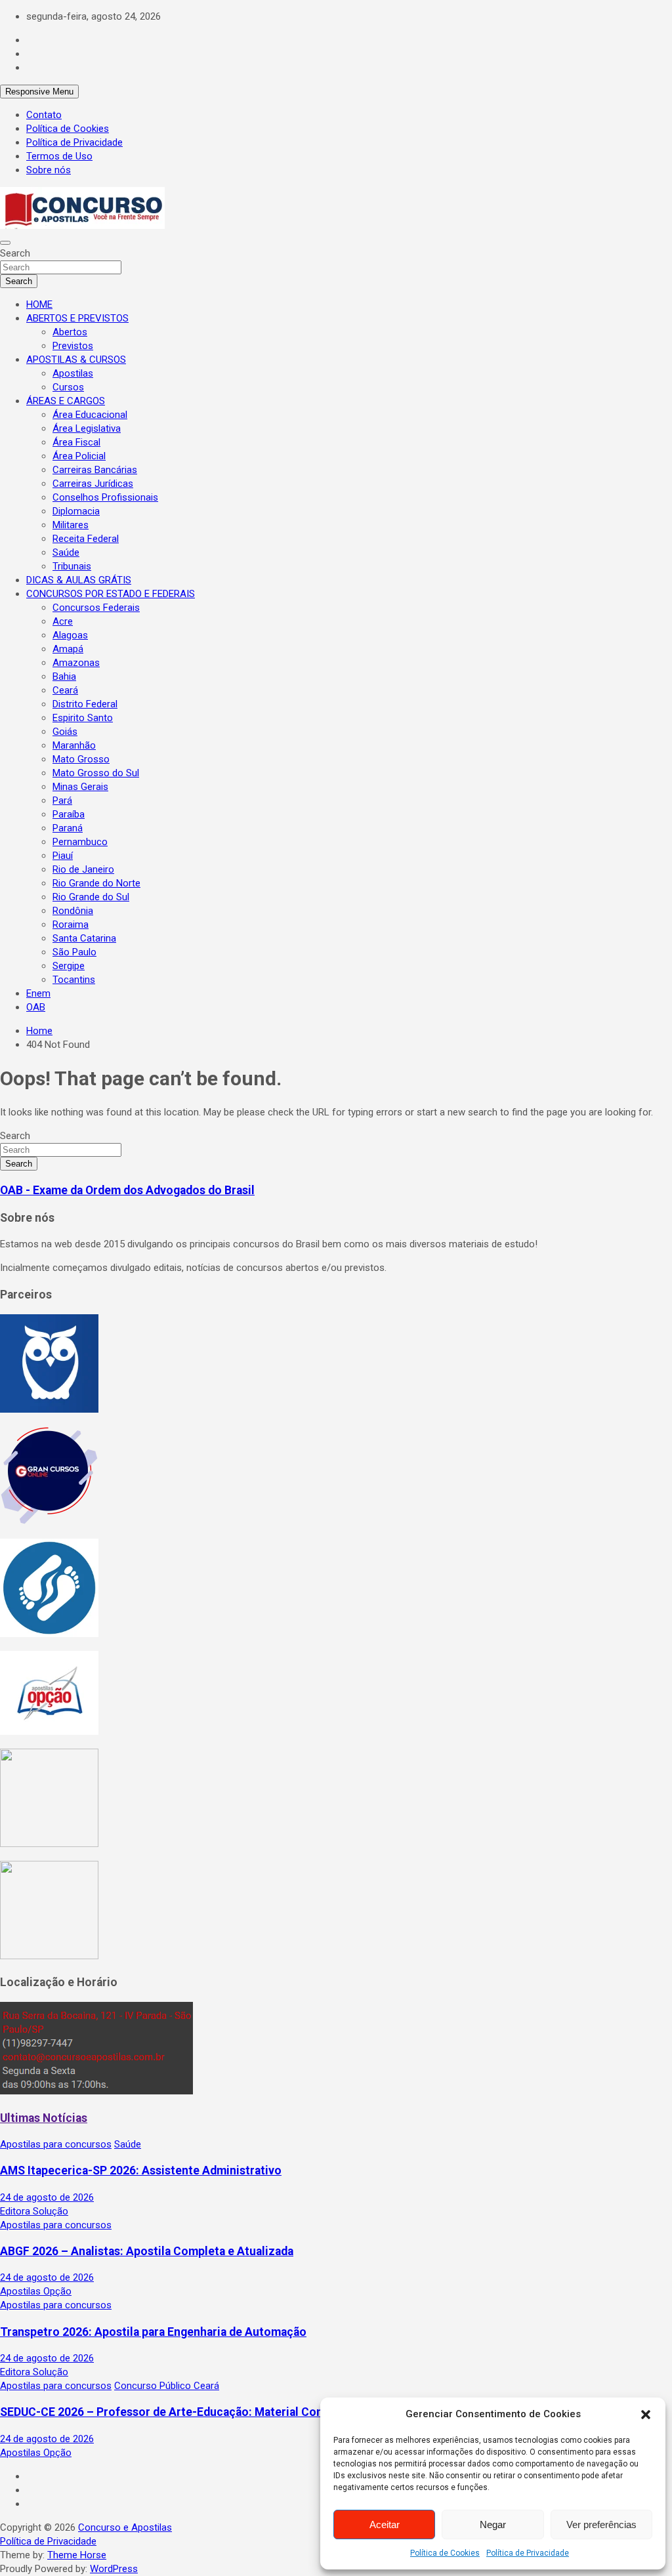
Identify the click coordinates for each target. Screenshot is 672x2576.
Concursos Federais (96, 608)
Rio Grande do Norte (96, 883)
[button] (646, 2415)
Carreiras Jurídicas (93, 484)
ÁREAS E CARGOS (66, 401)
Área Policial (79, 456)
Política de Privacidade (528, 2553)
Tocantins (74, 980)
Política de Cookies (445, 2553)
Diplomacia (76, 511)
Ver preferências (601, 2524)
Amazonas (76, 663)
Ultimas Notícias (44, 2118)
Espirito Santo (83, 718)
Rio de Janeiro (83, 869)
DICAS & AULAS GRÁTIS (79, 580)
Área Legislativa (87, 428)
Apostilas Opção (36, 2291)
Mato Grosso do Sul (96, 773)
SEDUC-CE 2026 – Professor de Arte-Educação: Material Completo (177, 2412)
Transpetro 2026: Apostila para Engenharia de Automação (153, 2332)
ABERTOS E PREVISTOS (77, 318)
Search (15, 253)
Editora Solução (34, 2211)
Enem (38, 993)
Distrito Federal (85, 704)
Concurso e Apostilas (125, 2527)
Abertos (70, 332)
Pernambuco (80, 842)
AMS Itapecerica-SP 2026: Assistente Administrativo (141, 2171)
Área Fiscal (76, 442)
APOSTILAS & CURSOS (76, 360)
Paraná (68, 828)
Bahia (64, 676)
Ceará (65, 690)
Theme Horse (77, 2555)
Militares (71, 525)
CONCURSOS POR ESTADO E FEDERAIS (111, 594)
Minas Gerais (80, 787)
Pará (62, 800)
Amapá (68, 649)
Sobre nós (49, 170)
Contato (44, 115)
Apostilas (73, 373)
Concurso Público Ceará (167, 2386)
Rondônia (73, 911)
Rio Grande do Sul (91, 897)
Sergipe (69, 966)
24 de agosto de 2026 (47, 2197)
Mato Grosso (81, 759)
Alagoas (70, 635)
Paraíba (69, 814)
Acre (63, 621)
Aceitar (385, 2524)
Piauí (63, 856)
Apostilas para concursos (56, 2144)
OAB (36, 1007)
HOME (39, 304)
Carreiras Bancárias (95, 470)
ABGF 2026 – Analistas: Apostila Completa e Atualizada (147, 2251)
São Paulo (74, 952)
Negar (493, 2524)
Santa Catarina (84, 938)
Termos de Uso (59, 156)
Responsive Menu (39, 92)
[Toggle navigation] (5, 243)
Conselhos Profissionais (105, 497)
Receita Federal (86, 539)
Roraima (71, 924)
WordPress (114, 2569)
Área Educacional (90, 415)
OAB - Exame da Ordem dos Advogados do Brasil (127, 1190)
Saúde (66, 552)
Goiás (65, 732)
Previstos (73, 346)
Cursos (68, 387)
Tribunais (72, 566)
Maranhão (74, 745)
